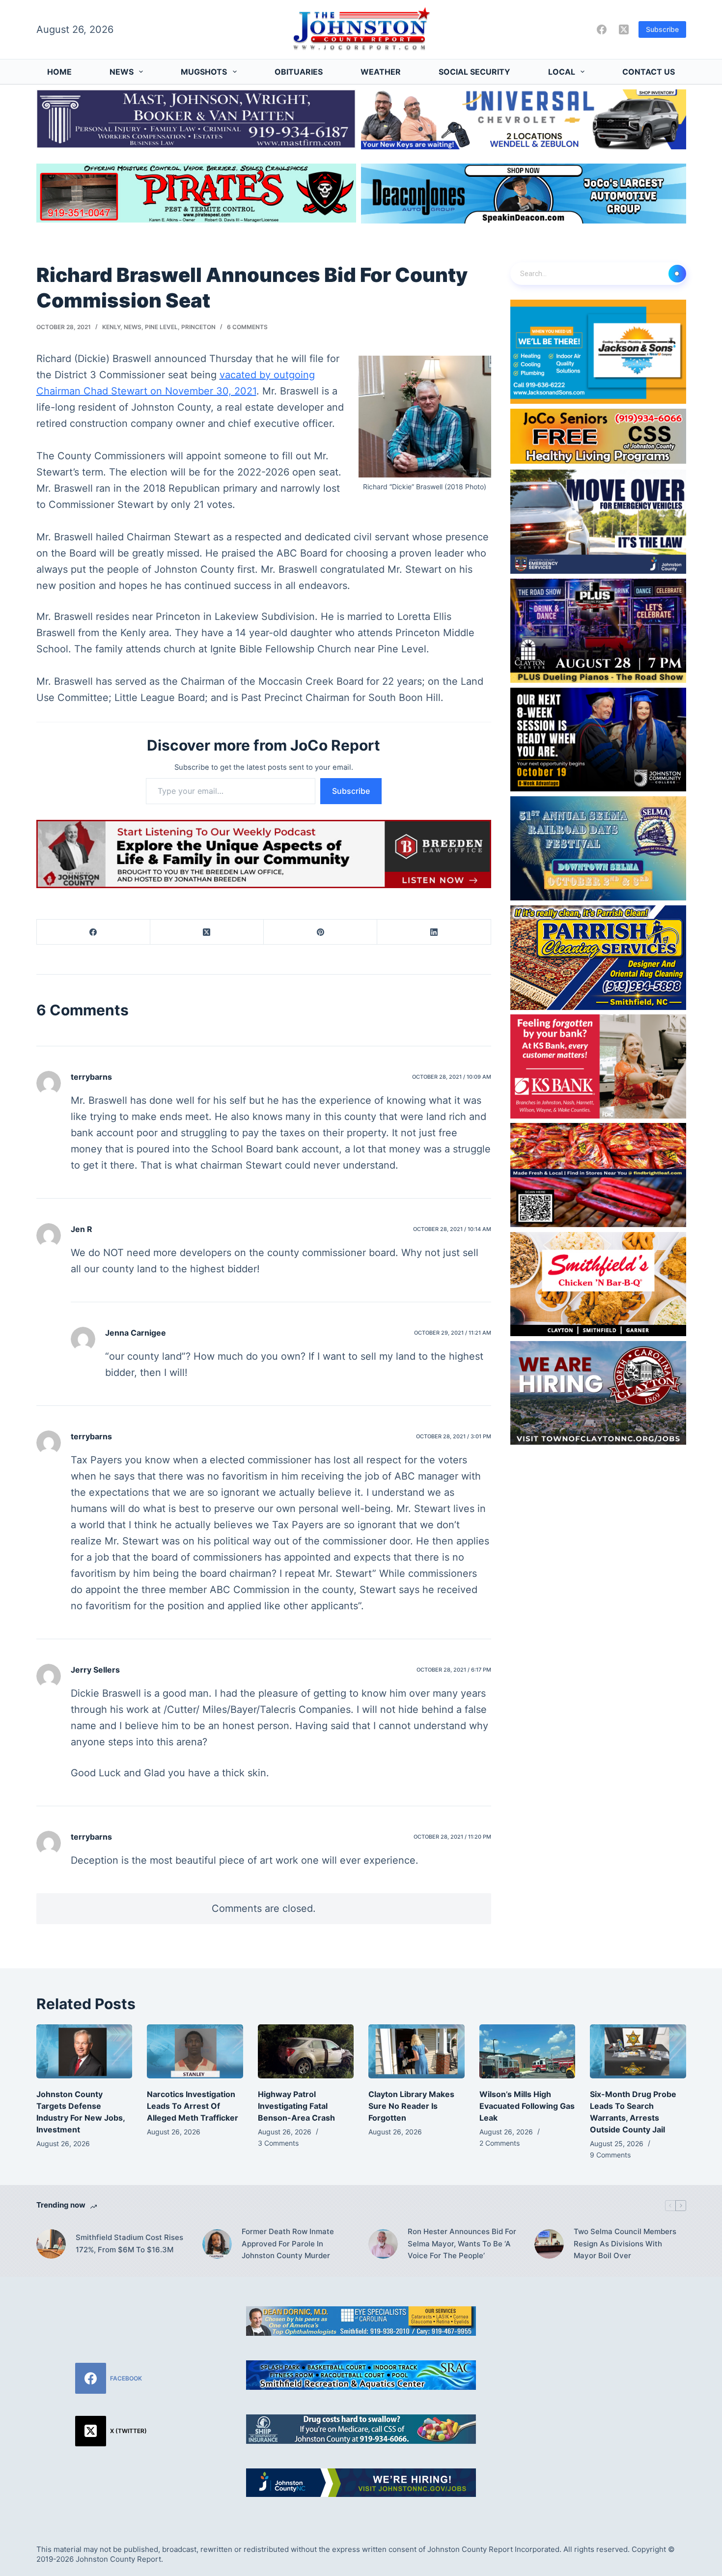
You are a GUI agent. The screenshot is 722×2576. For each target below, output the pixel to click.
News (122, 72)
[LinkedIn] (434, 932)
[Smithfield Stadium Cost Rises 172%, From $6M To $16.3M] (51, 2244)
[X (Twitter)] (624, 29)
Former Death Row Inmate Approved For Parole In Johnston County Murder (288, 2244)
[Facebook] (602, 29)
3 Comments (278, 2143)
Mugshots (204, 72)
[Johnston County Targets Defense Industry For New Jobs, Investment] (84, 2051)
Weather (381, 72)
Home (59, 72)
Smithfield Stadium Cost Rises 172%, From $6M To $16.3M (129, 2243)
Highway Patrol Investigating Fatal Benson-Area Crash (296, 2106)
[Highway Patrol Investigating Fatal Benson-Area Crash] (306, 2051)
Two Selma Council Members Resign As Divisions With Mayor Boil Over (625, 2244)
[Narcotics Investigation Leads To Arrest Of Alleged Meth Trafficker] (195, 2051)
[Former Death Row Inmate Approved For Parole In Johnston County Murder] (217, 2244)
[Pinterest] (320, 932)
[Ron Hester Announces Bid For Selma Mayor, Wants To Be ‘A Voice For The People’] (383, 2244)
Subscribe (662, 29)
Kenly (111, 327)
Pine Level (161, 327)
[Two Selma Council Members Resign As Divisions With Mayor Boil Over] (549, 2244)
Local (562, 72)
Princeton (198, 327)
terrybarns (91, 1077)
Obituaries (299, 72)
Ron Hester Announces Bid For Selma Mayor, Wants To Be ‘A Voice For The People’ (462, 2244)
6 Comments (247, 327)
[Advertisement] (611, 2368)
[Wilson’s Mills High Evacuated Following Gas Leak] (528, 2051)
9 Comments (610, 2155)
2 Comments (500, 2143)
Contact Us (649, 72)
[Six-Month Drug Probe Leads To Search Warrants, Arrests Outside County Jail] (638, 2051)
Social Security (474, 72)
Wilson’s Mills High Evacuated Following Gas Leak (527, 2106)
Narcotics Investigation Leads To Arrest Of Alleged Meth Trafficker (193, 2106)
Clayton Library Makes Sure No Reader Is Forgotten (411, 2106)
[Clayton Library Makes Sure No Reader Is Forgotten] (417, 2051)
